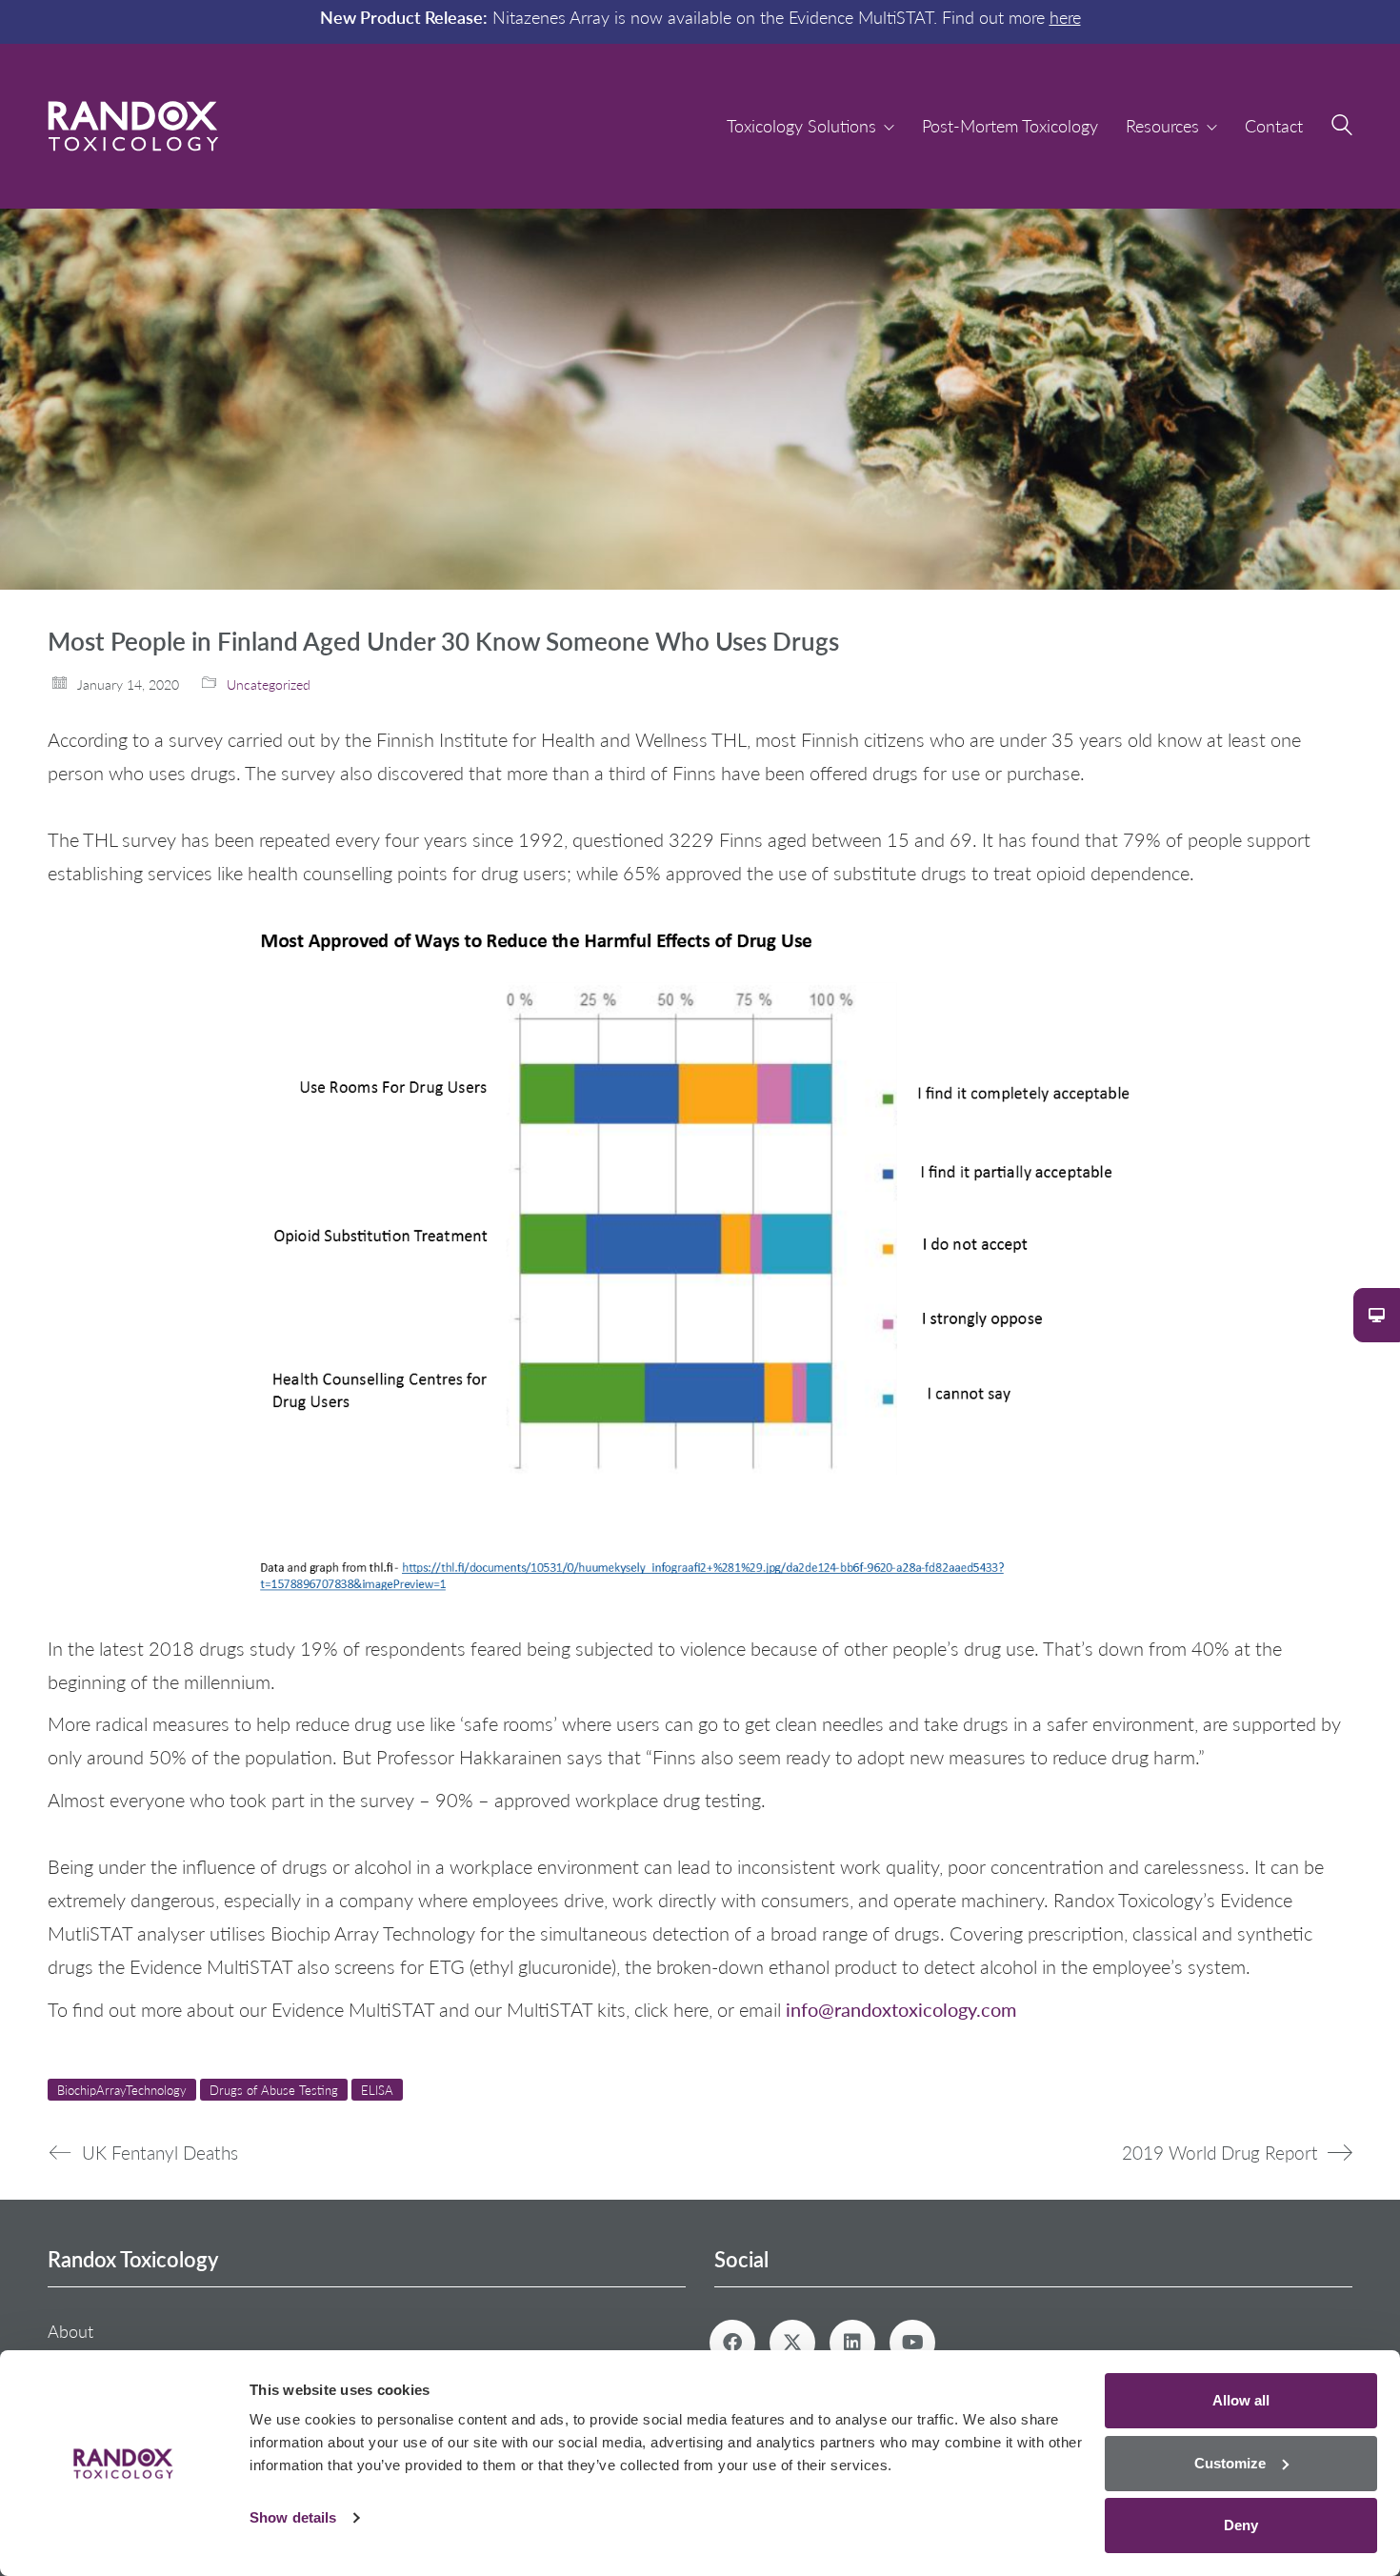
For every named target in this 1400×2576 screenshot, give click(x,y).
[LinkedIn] (852, 2343)
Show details (293, 2517)
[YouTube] (912, 2343)
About (70, 2331)
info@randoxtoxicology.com (901, 2009)
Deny (1241, 2525)
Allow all (1241, 2400)
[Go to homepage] (133, 126)
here (1065, 17)
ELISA (377, 2090)
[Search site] (1342, 128)
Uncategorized (269, 684)
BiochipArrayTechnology (122, 2090)
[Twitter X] (792, 2343)
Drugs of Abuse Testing (274, 2090)
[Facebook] (732, 2343)
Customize (1230, 2463)
